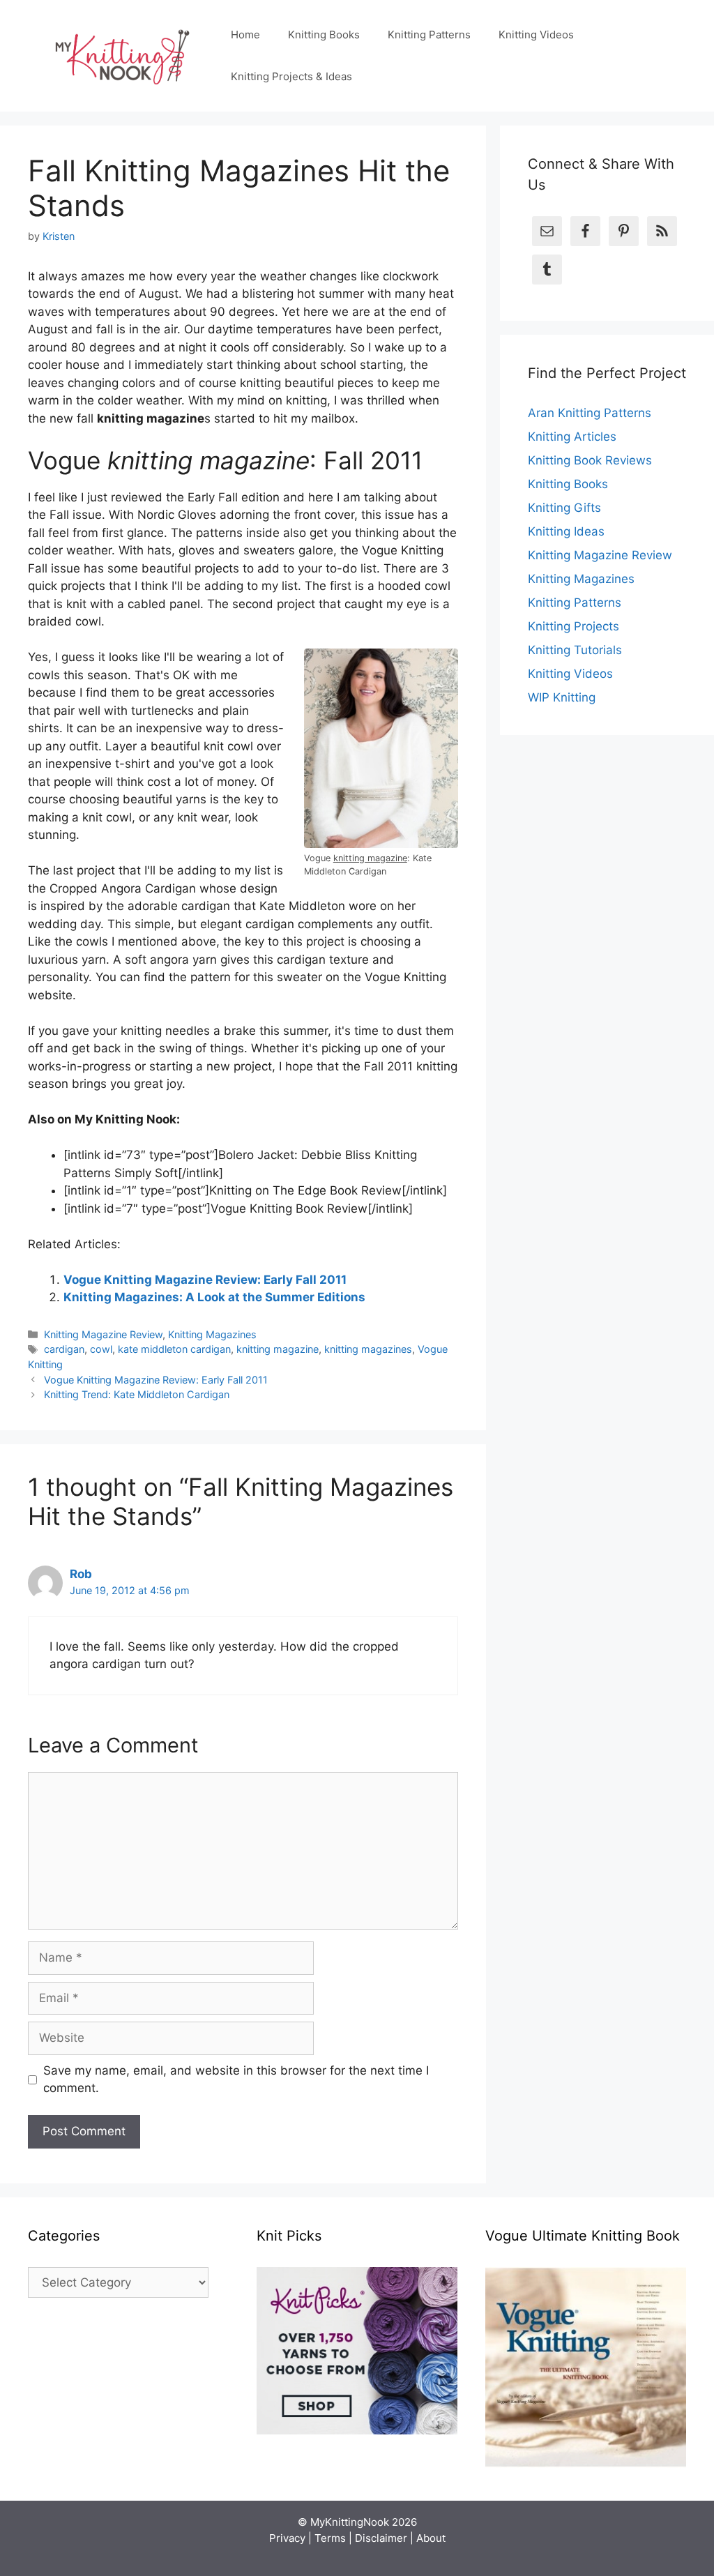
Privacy (287, 2538)
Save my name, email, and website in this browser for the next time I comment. (236, 2079)
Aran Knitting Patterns (590, 413)
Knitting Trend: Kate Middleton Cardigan (137, 1394)
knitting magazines (368, 1349)
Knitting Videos (536, 35)
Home (245, 35)
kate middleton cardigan (174, 1349)
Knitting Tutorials (575, 650)
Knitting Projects (574, 626)
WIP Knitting (562, 697)
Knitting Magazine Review (103, 1334)
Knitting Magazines (212, 1334)
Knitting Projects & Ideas (291, 76)
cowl (101, 1349)
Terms (330, 2538)
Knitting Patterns (429, 35)
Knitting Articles (572, 437)
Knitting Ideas (566, 531)
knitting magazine (278, 1349)
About (431, 2538)
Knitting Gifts (564, 508)
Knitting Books (324, 35)
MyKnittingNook (350, 2522)
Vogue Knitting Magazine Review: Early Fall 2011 (205, 1280)
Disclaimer (381, 2538)
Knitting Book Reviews (590, 460)
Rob (81, 1574)
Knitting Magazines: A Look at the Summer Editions (214, 1297)
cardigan (64, 1349)
